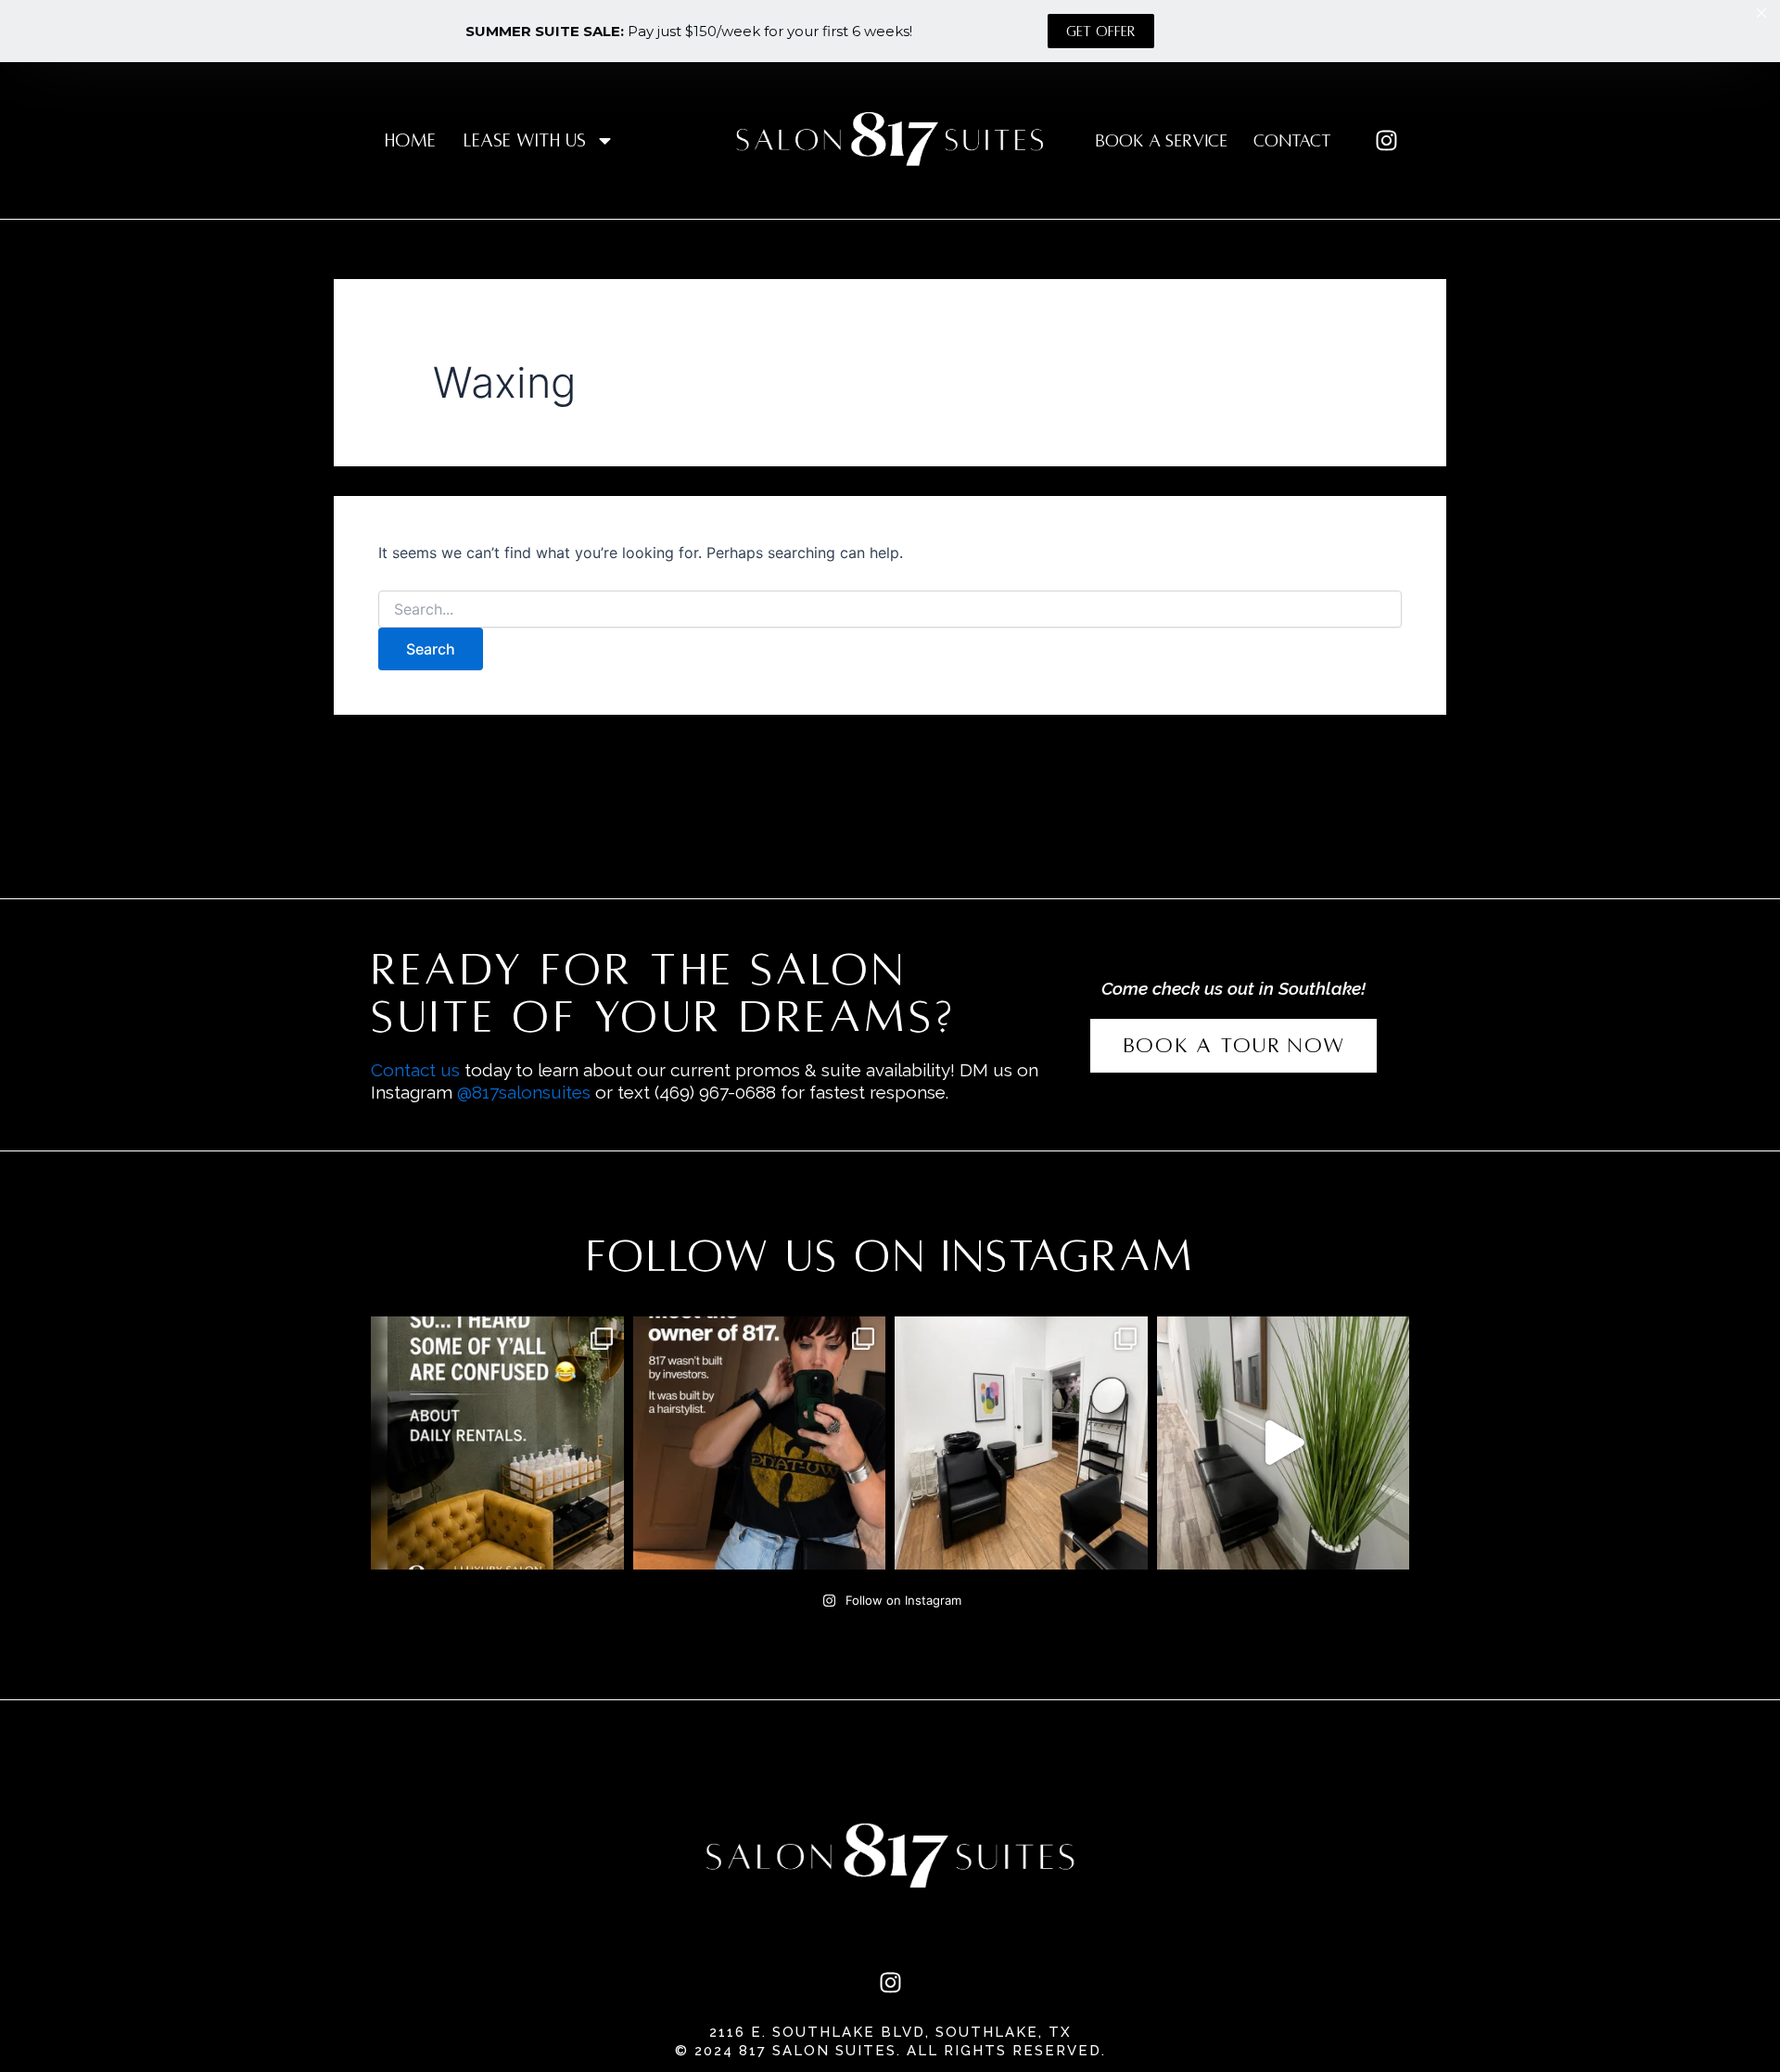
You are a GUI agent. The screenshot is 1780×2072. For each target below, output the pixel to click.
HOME (410, 140)
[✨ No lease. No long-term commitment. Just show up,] (1284, 1443)
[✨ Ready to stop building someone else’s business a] (1021, 1443)
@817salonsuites (524, 1092)
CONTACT (1292, 141)
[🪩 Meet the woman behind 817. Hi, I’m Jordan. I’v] (760, 1443)
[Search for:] (890, 610)
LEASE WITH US (525, 140)
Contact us (415, 1070)
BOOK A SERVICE (1161, 141)
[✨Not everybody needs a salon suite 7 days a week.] (497, 1443)
